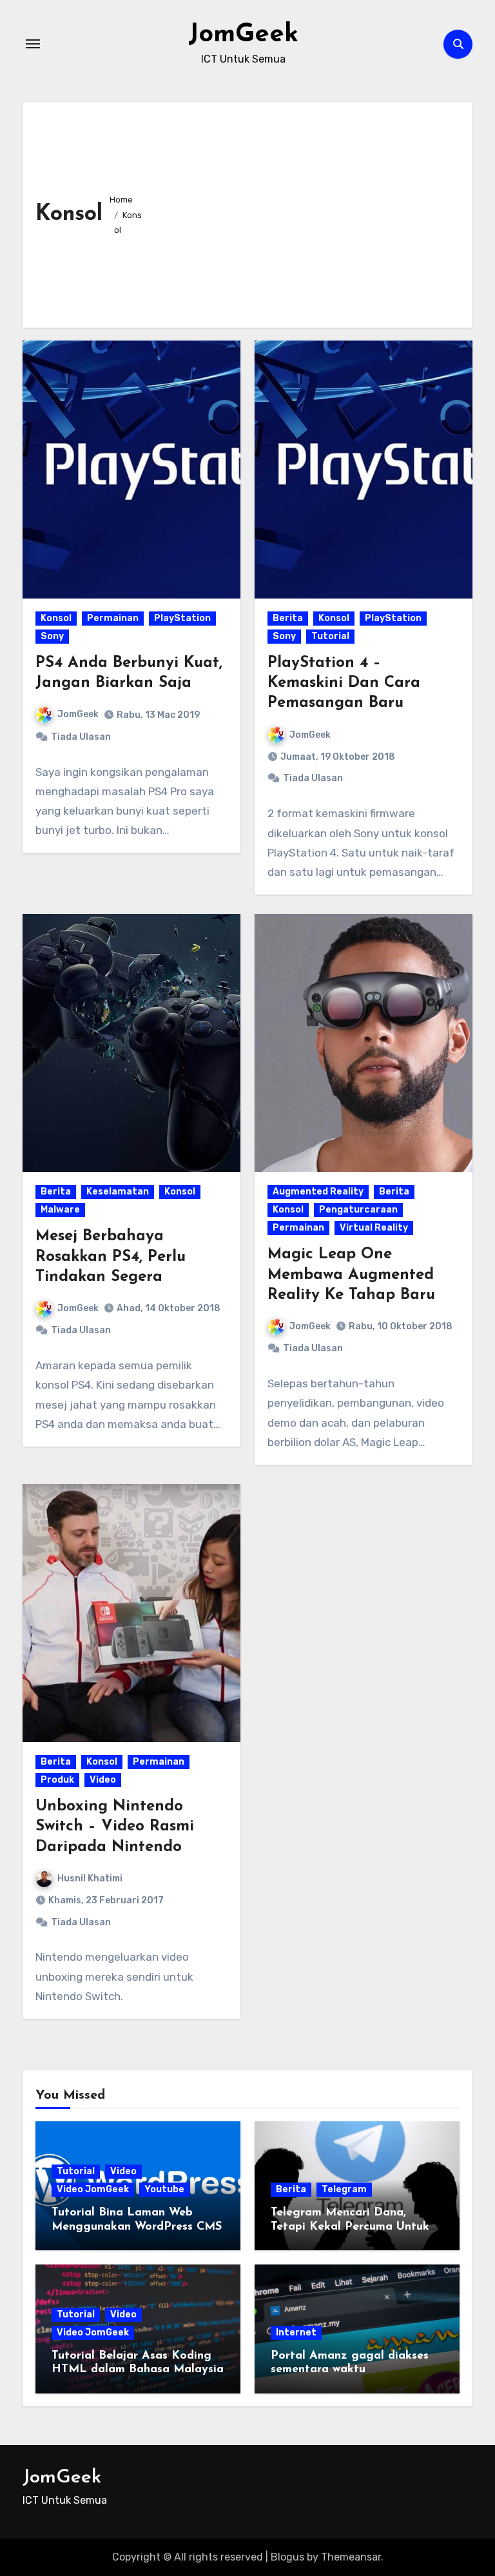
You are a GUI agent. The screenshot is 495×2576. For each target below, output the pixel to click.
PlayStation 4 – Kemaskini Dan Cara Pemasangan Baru (344, 683)
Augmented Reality (318, 1192)
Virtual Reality (374, 1228)
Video (103, 1780)
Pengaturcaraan (358, 1210)
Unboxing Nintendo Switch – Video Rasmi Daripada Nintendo (115, 1827)
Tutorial (330, 636)
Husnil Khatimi (90, 1878)
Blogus (287, 2557)
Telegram (344, 2189)
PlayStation (182, 618)
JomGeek (243, 35)
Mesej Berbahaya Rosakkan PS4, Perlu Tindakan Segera (111, 1256)
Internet (296, 2333)
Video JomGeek (93, 2189)
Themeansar (351, 2557)
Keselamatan (118, 1192)
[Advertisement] (306, 212)
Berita (288, 618)
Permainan (113, 618)
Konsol (56, 618)
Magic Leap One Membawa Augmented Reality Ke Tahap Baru (351, 1274)
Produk (57, 1780)
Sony (52, 636)
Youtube (164, 2189)
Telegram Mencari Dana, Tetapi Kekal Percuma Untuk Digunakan (350, 2227)
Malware (60, 1210)
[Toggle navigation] (33, 44)
